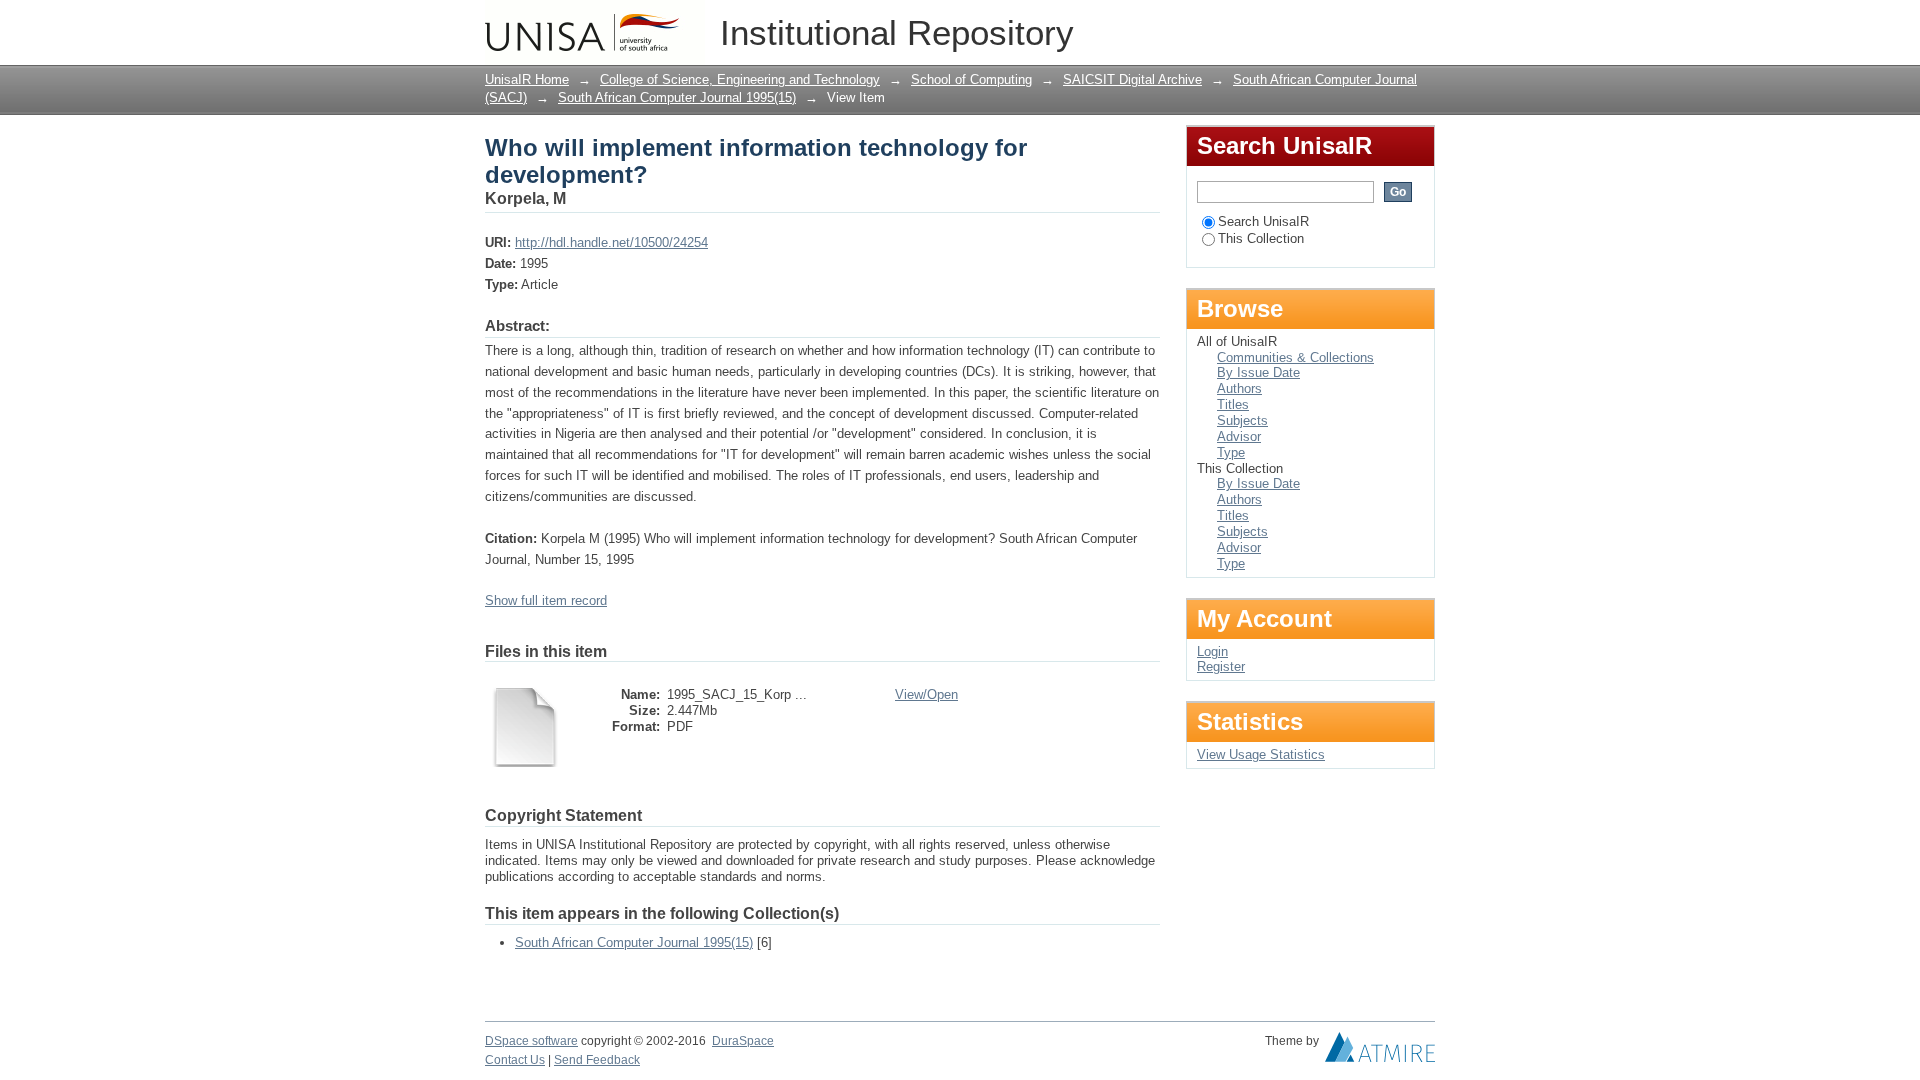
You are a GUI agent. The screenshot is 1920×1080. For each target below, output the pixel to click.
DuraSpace (743, 1041)
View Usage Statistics (1261, 754)
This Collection (1261, 238)
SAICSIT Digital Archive (1132, 79)
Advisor (1239, 436)
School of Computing (971, 79)
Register (1221, 666)
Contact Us (515, 1060)
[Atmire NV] (1380, 1052)
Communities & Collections (1295, 357)
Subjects (1242, 420)
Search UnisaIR (1263, 221)
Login (1419, 24)
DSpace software (531, 1041)
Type (1231, 452)
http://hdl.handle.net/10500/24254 (611, 242)
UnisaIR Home (527, 79)
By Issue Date (1258, 372)
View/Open (926, 694)
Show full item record (546, 600)
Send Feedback (597, 1060)
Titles (1233, 404)
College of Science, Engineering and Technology (740, 79)
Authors (1239, 388)
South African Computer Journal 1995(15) (677, 97)
